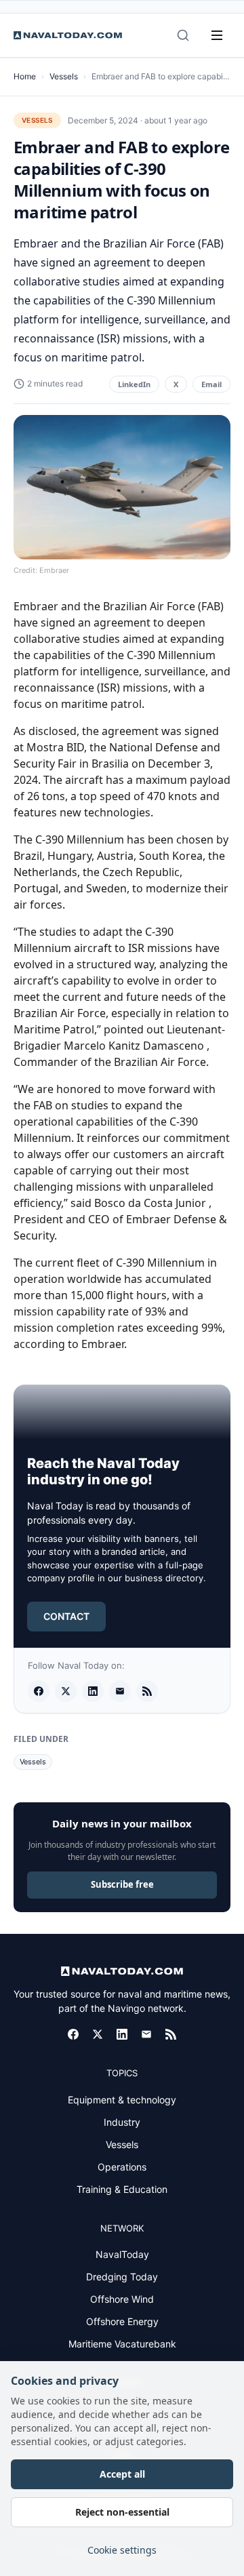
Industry (122, 2122)
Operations (122, 2167)
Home (25, 76)
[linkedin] (93, 1691)
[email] (120, 1691)
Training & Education (122, 2189)
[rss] (147, 1691)
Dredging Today (122, 2277)
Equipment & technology (122, 2100)
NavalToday (122, 2254)
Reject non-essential (122, 2512)
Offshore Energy (122, 2321)
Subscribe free (122, 1884)
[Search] (183, 35)
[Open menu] (217, 35)
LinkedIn (134, 384)
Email (211, 384)
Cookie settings (122, 2550)
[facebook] (39, 1691)
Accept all (122, 2474)
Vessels (64, 76)
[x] (66, 1691)
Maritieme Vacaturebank (122, 2344)
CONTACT (66, 1616)
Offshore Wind (122, 2299)
